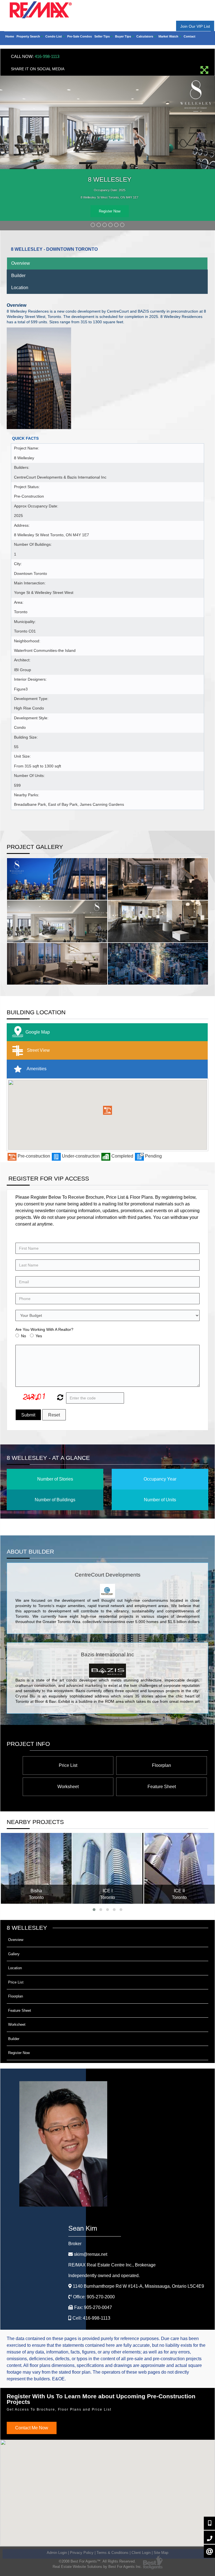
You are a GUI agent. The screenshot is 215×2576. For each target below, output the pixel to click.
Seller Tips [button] (102, 36)
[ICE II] (179, 1868)
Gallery (14, 1954)
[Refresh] (59, 1398)
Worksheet (68, 1787)
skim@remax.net (91, 2254)
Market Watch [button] (169, 36)
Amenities (36, 1069)
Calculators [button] (145, 36)
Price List (68, 1765)
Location (20, 288)
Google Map (38, 1032)
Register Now (110, 211)
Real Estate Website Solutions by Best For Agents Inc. (97, 2567)
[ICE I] (108, 1868)
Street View (38, 1050)
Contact (190, 36)
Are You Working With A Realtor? (44, 1329)
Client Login (141, 2553)
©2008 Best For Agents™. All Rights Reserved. (97, 2561)
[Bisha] (36, 1868)
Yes (39, 1336)
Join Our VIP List (195, 26)
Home (10, 36)
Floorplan (162, 1765)
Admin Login (57, 2553)
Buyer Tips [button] (123, 36)
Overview (21, 263)
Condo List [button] (54, 36)
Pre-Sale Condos (80, 36)
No (24, 1336)
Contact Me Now (32, 2428)
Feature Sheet (162, 1787)
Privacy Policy (82, 2553)
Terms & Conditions (113, 2553)
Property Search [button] (29, 36)
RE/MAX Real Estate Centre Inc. (112, 2265)
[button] (107, 1110)
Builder (18, 276)
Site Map (161, 2553)
